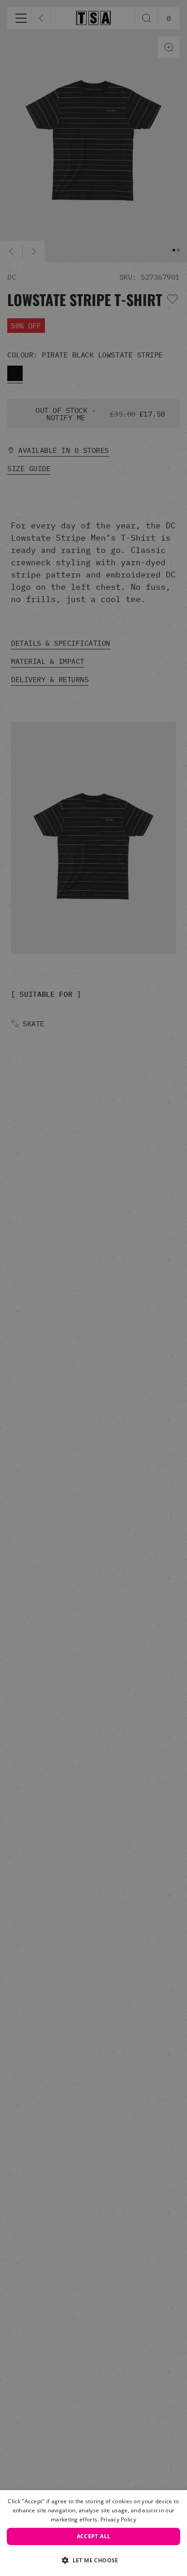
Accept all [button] (94, 2536)
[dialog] (93, 2533)
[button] (93, 2560)
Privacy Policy (118, 2519)
